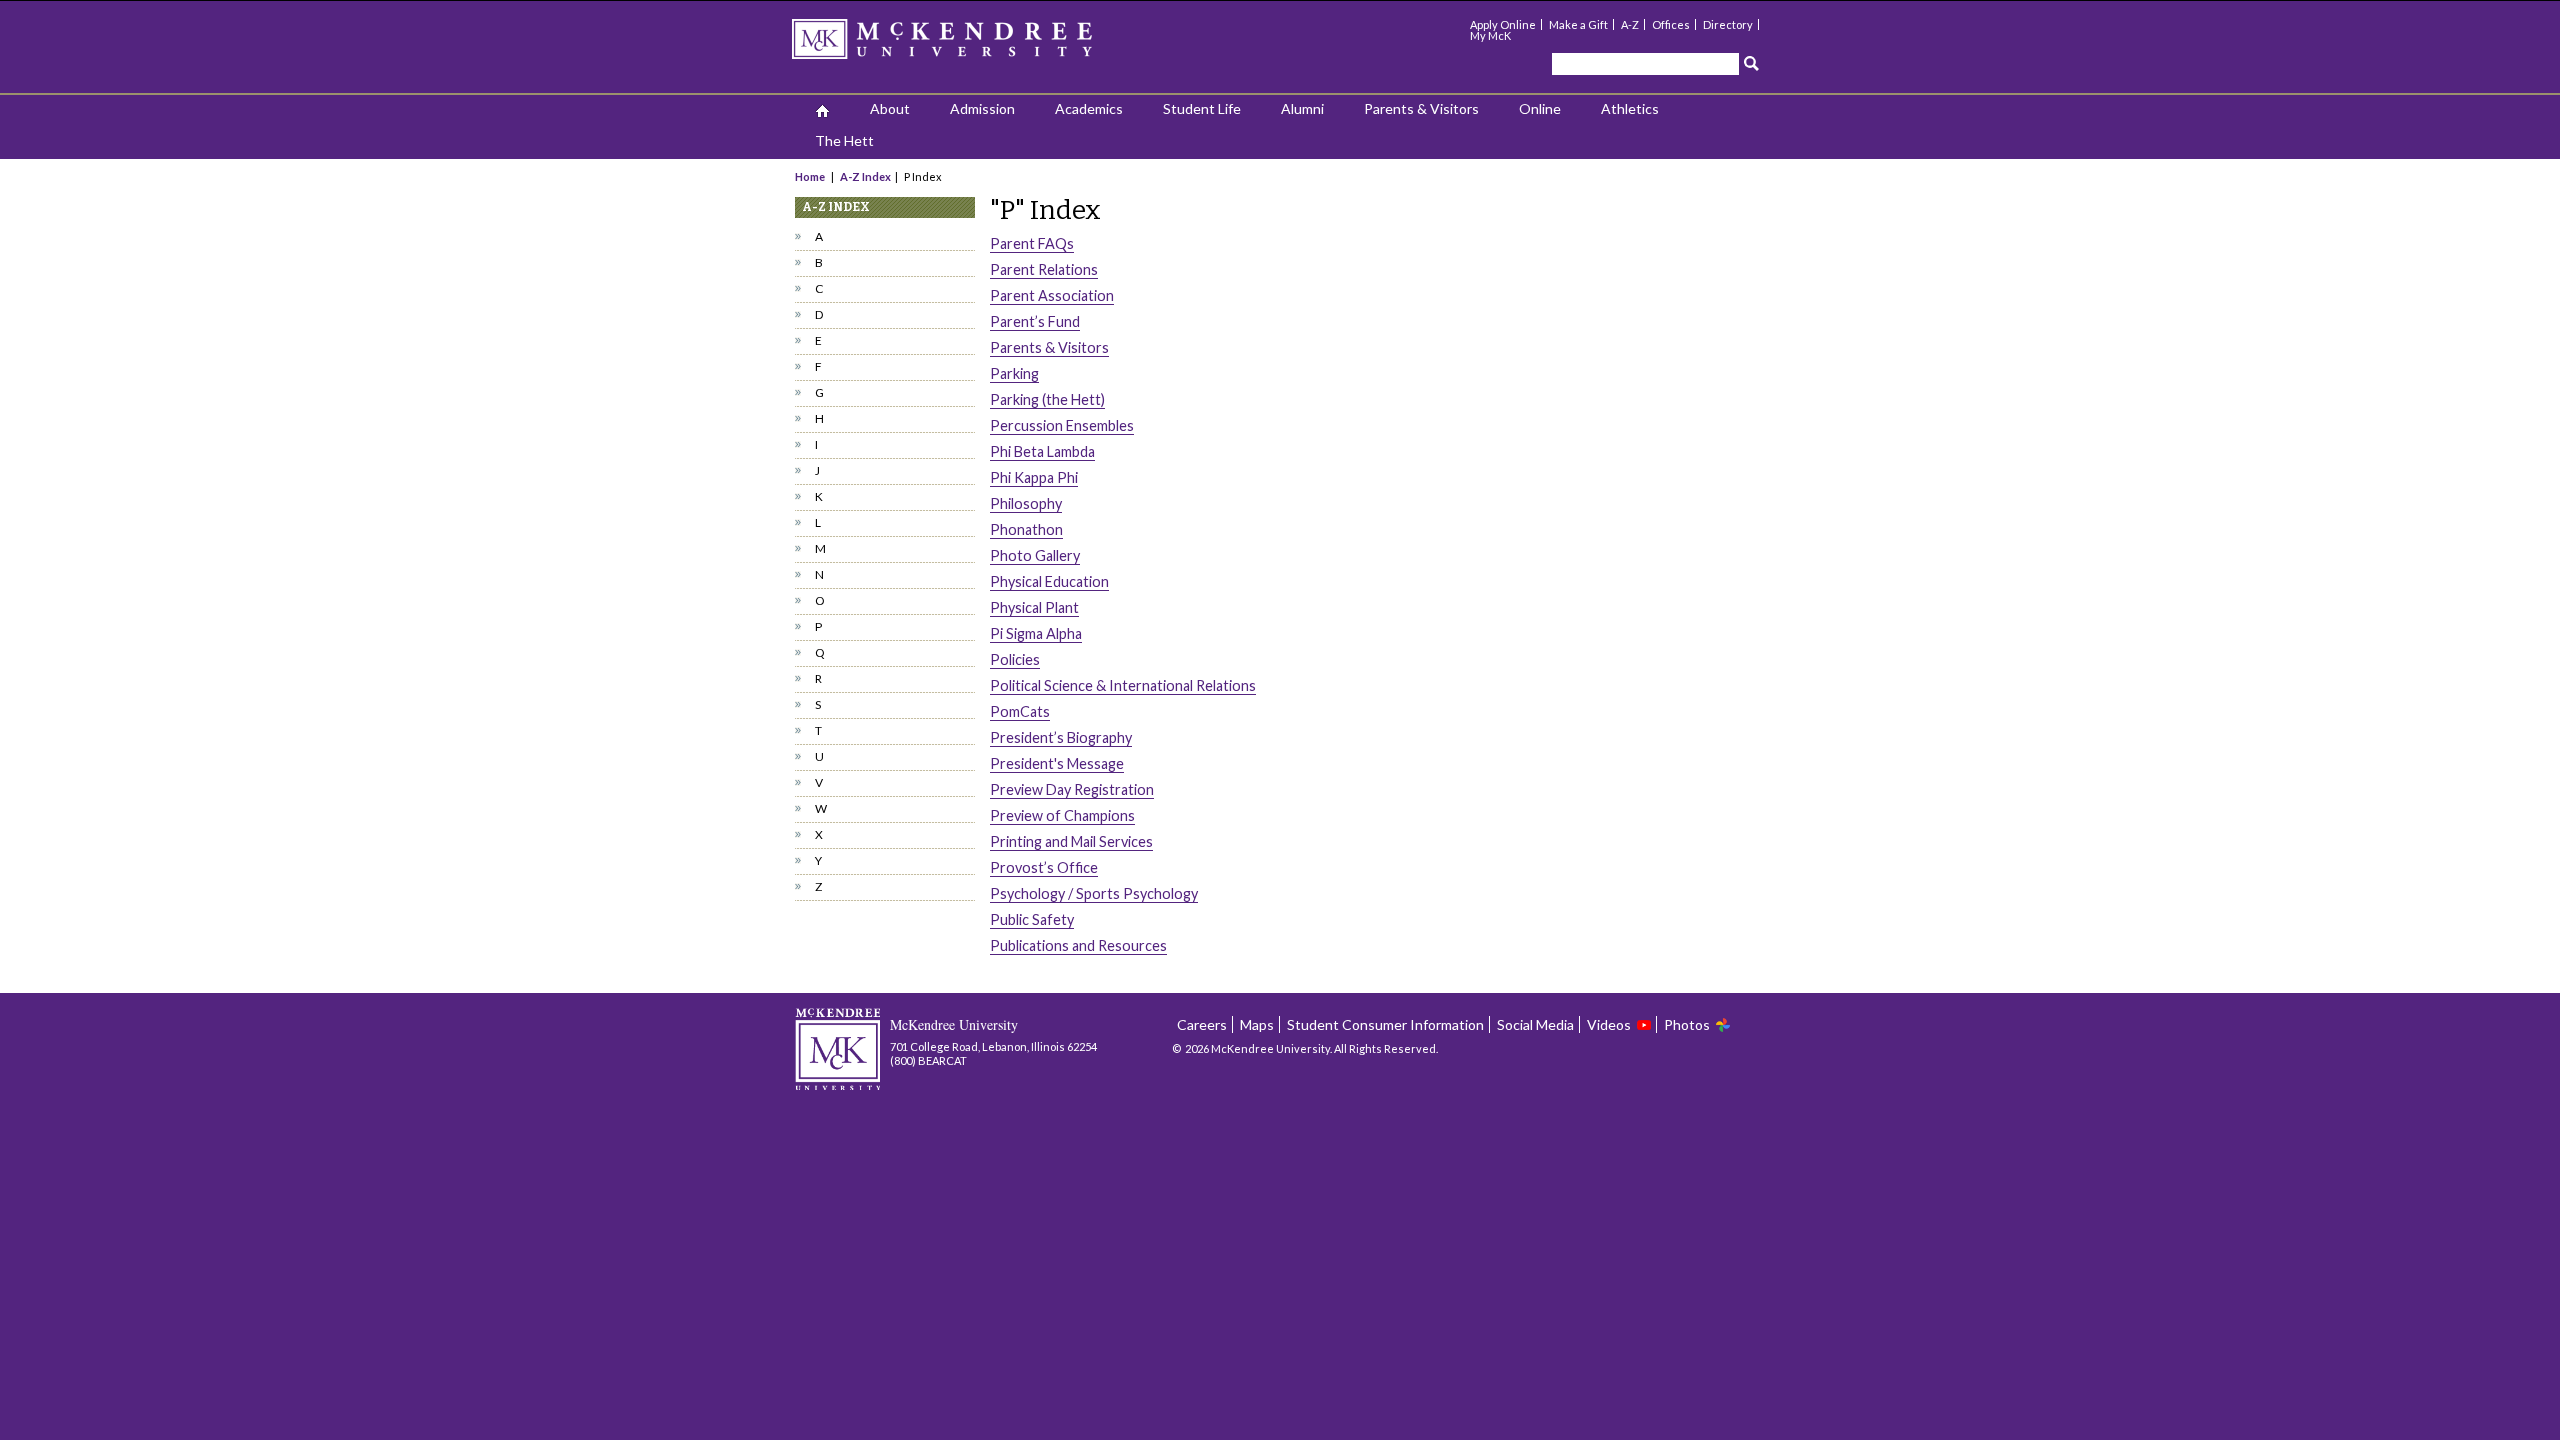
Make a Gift (1578, 24)
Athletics (1630, 108)
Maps (1257, 1024)
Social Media (1535, 1024)
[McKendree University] (968, 45)
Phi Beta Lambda (1042, 451)
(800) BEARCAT (928, 1060)
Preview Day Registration (1072, 789)
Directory (1728, 24)
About (890, 108)
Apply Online (1503, 24)
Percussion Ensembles (1062, 425)
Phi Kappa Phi (1034, 477)
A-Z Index (865, 176)
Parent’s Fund (1035, 321)
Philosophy (1026, 503)
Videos (1609, 1024)
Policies (1015, 659)
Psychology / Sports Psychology (1094, 893)
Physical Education (1049, 581)
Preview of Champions (1062, 815)
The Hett (844, 140)
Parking (1014, 373)
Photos (1687, 1024)
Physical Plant (1034, 607)
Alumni (1302, 108)
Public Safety (1032, 919)
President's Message (1057, 763)
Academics (1089, 108)
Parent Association (1052, 295)
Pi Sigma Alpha (1036, 633)
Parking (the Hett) (1047, 399)
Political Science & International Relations (1123, 685)
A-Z (1630, 24)
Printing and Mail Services (1071, 841)
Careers (1202, 1024)
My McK (1490, 35)
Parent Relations (1044, 269)
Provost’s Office (1044, 867)
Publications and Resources (1078, 945)
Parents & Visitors (1421, 108)
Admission (982, 108)
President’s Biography (1061, 737)
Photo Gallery (1035, 555)
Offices (1671, 24)
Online (1540, 108)
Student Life (1202, 108)
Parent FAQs (1032, 243)
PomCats (1020, 711)
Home (811, 176)
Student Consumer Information (1385, 1024)
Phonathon (1026, 529)
